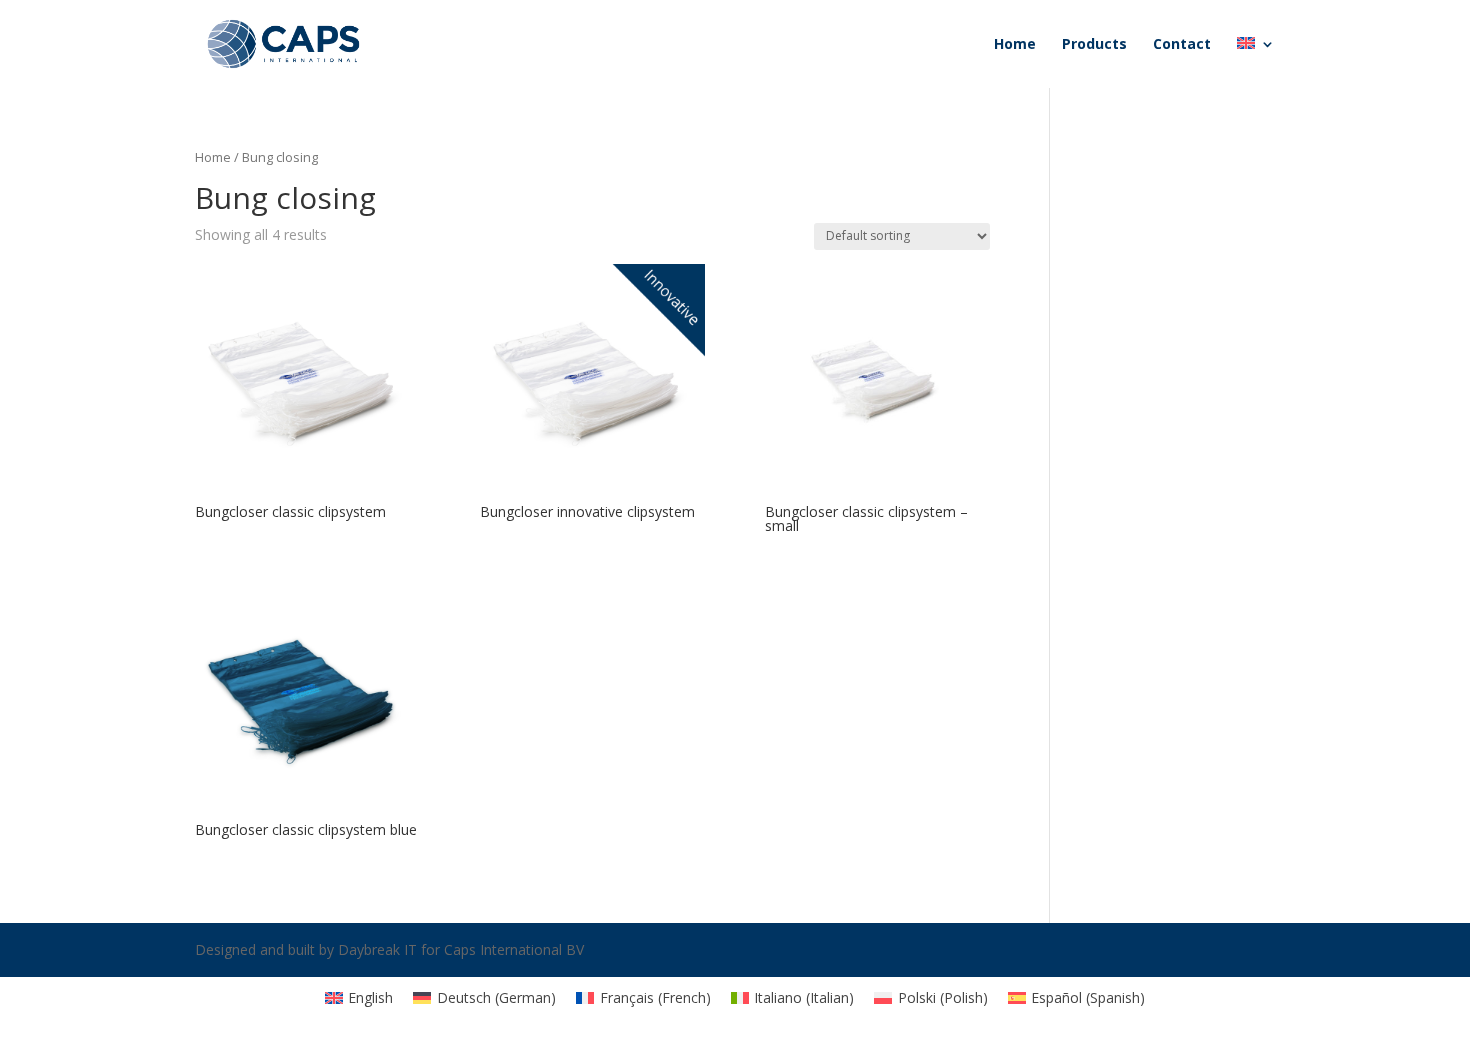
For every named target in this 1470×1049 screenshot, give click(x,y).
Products (1094, 45)
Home (1015, 45)
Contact (1182, 45)
